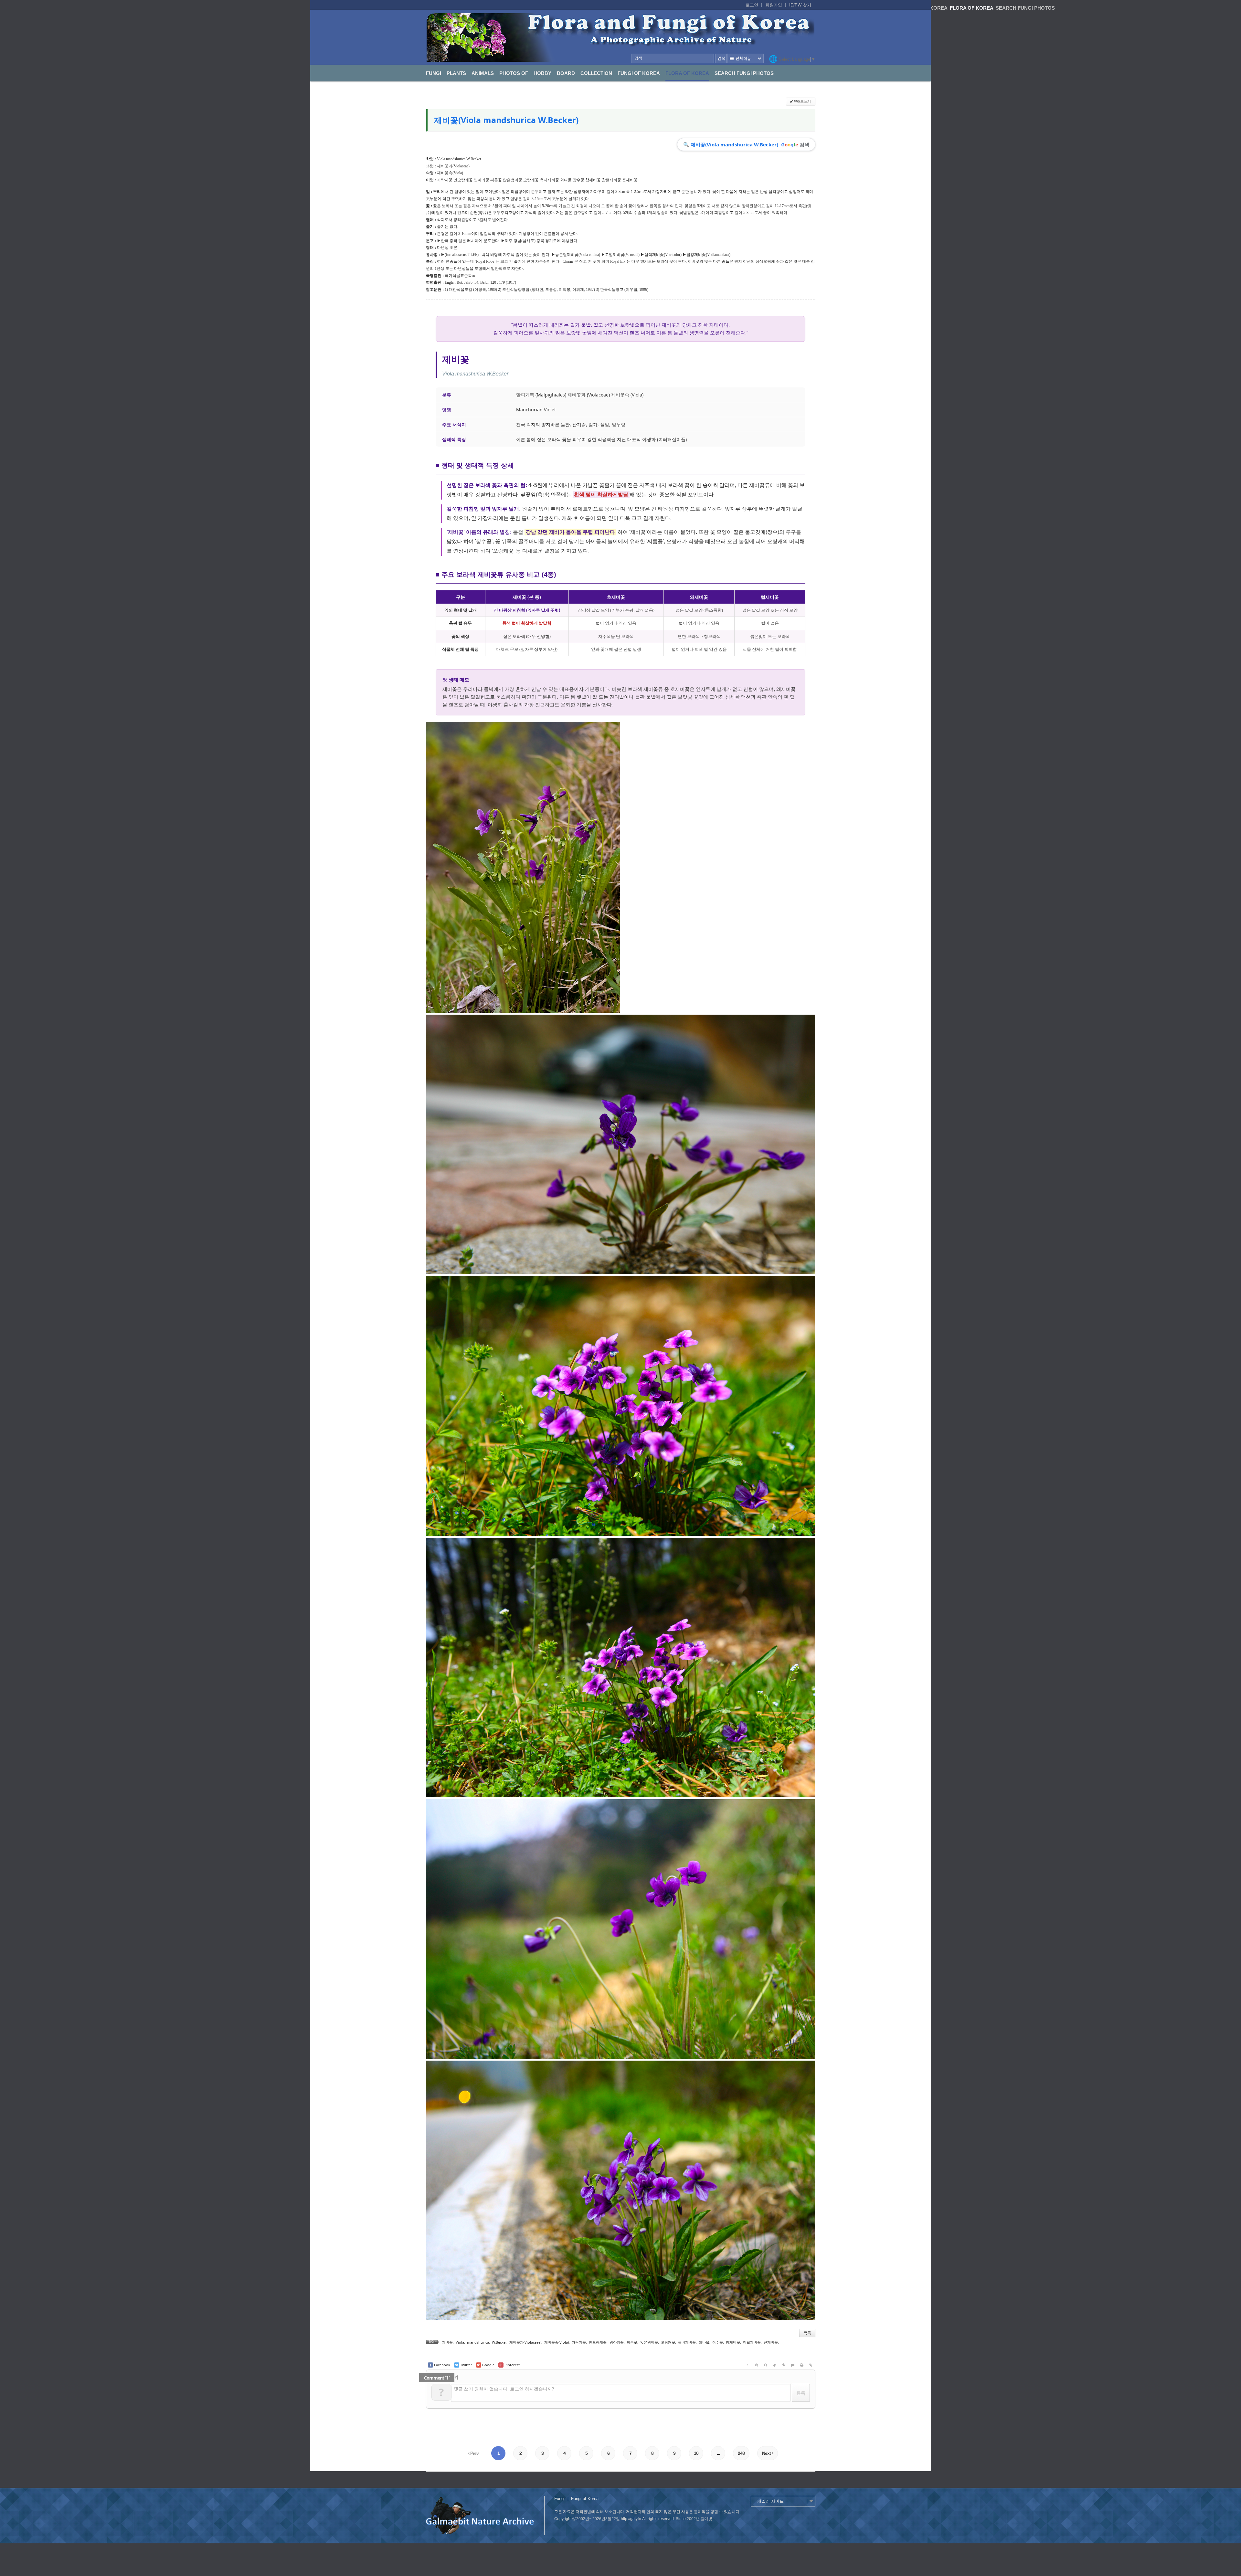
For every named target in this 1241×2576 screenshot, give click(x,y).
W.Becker (499, 2342)
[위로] (775, 2365)
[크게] (757, 2365)
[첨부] (811, 2365)
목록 (807, 2333)
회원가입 (774, 5)
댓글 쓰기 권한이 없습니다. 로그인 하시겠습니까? (504, 2389)
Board (566, 73)
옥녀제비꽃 (687, 2342)
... (718, 2453)
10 (696, 2453)
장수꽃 (718, 2342)
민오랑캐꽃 (598, 2342)
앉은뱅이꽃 (649, 2342)
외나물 (704, 2342)
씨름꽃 (632, 2342)
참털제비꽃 (752, 2342)
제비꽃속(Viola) (450, 173)
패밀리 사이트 (770, 2501)
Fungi (434, 73)
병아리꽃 (617, 2342)
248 (741, 2453)
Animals (483, 73)
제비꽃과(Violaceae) (453, 166)
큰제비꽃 (771, 2342)
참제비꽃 (733, 2342)
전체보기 (745, 58)
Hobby (542, 73)
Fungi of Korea (639, 73)
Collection (596, 73)
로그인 (752, 5)
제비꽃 (447, 2342)
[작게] (766, 2365)
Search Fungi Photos (744, 73)
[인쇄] (802, 2365)
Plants (456, 73)
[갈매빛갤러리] (620, 37)
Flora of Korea (687, 73)
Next (767, 2453)
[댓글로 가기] (793, 2365)
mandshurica (478, 2342)
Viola (460, 2342)
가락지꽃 (579, 2342)
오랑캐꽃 (668, 2342)
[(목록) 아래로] (784, 2365)
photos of (514, 73)
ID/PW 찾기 (800, 5)
